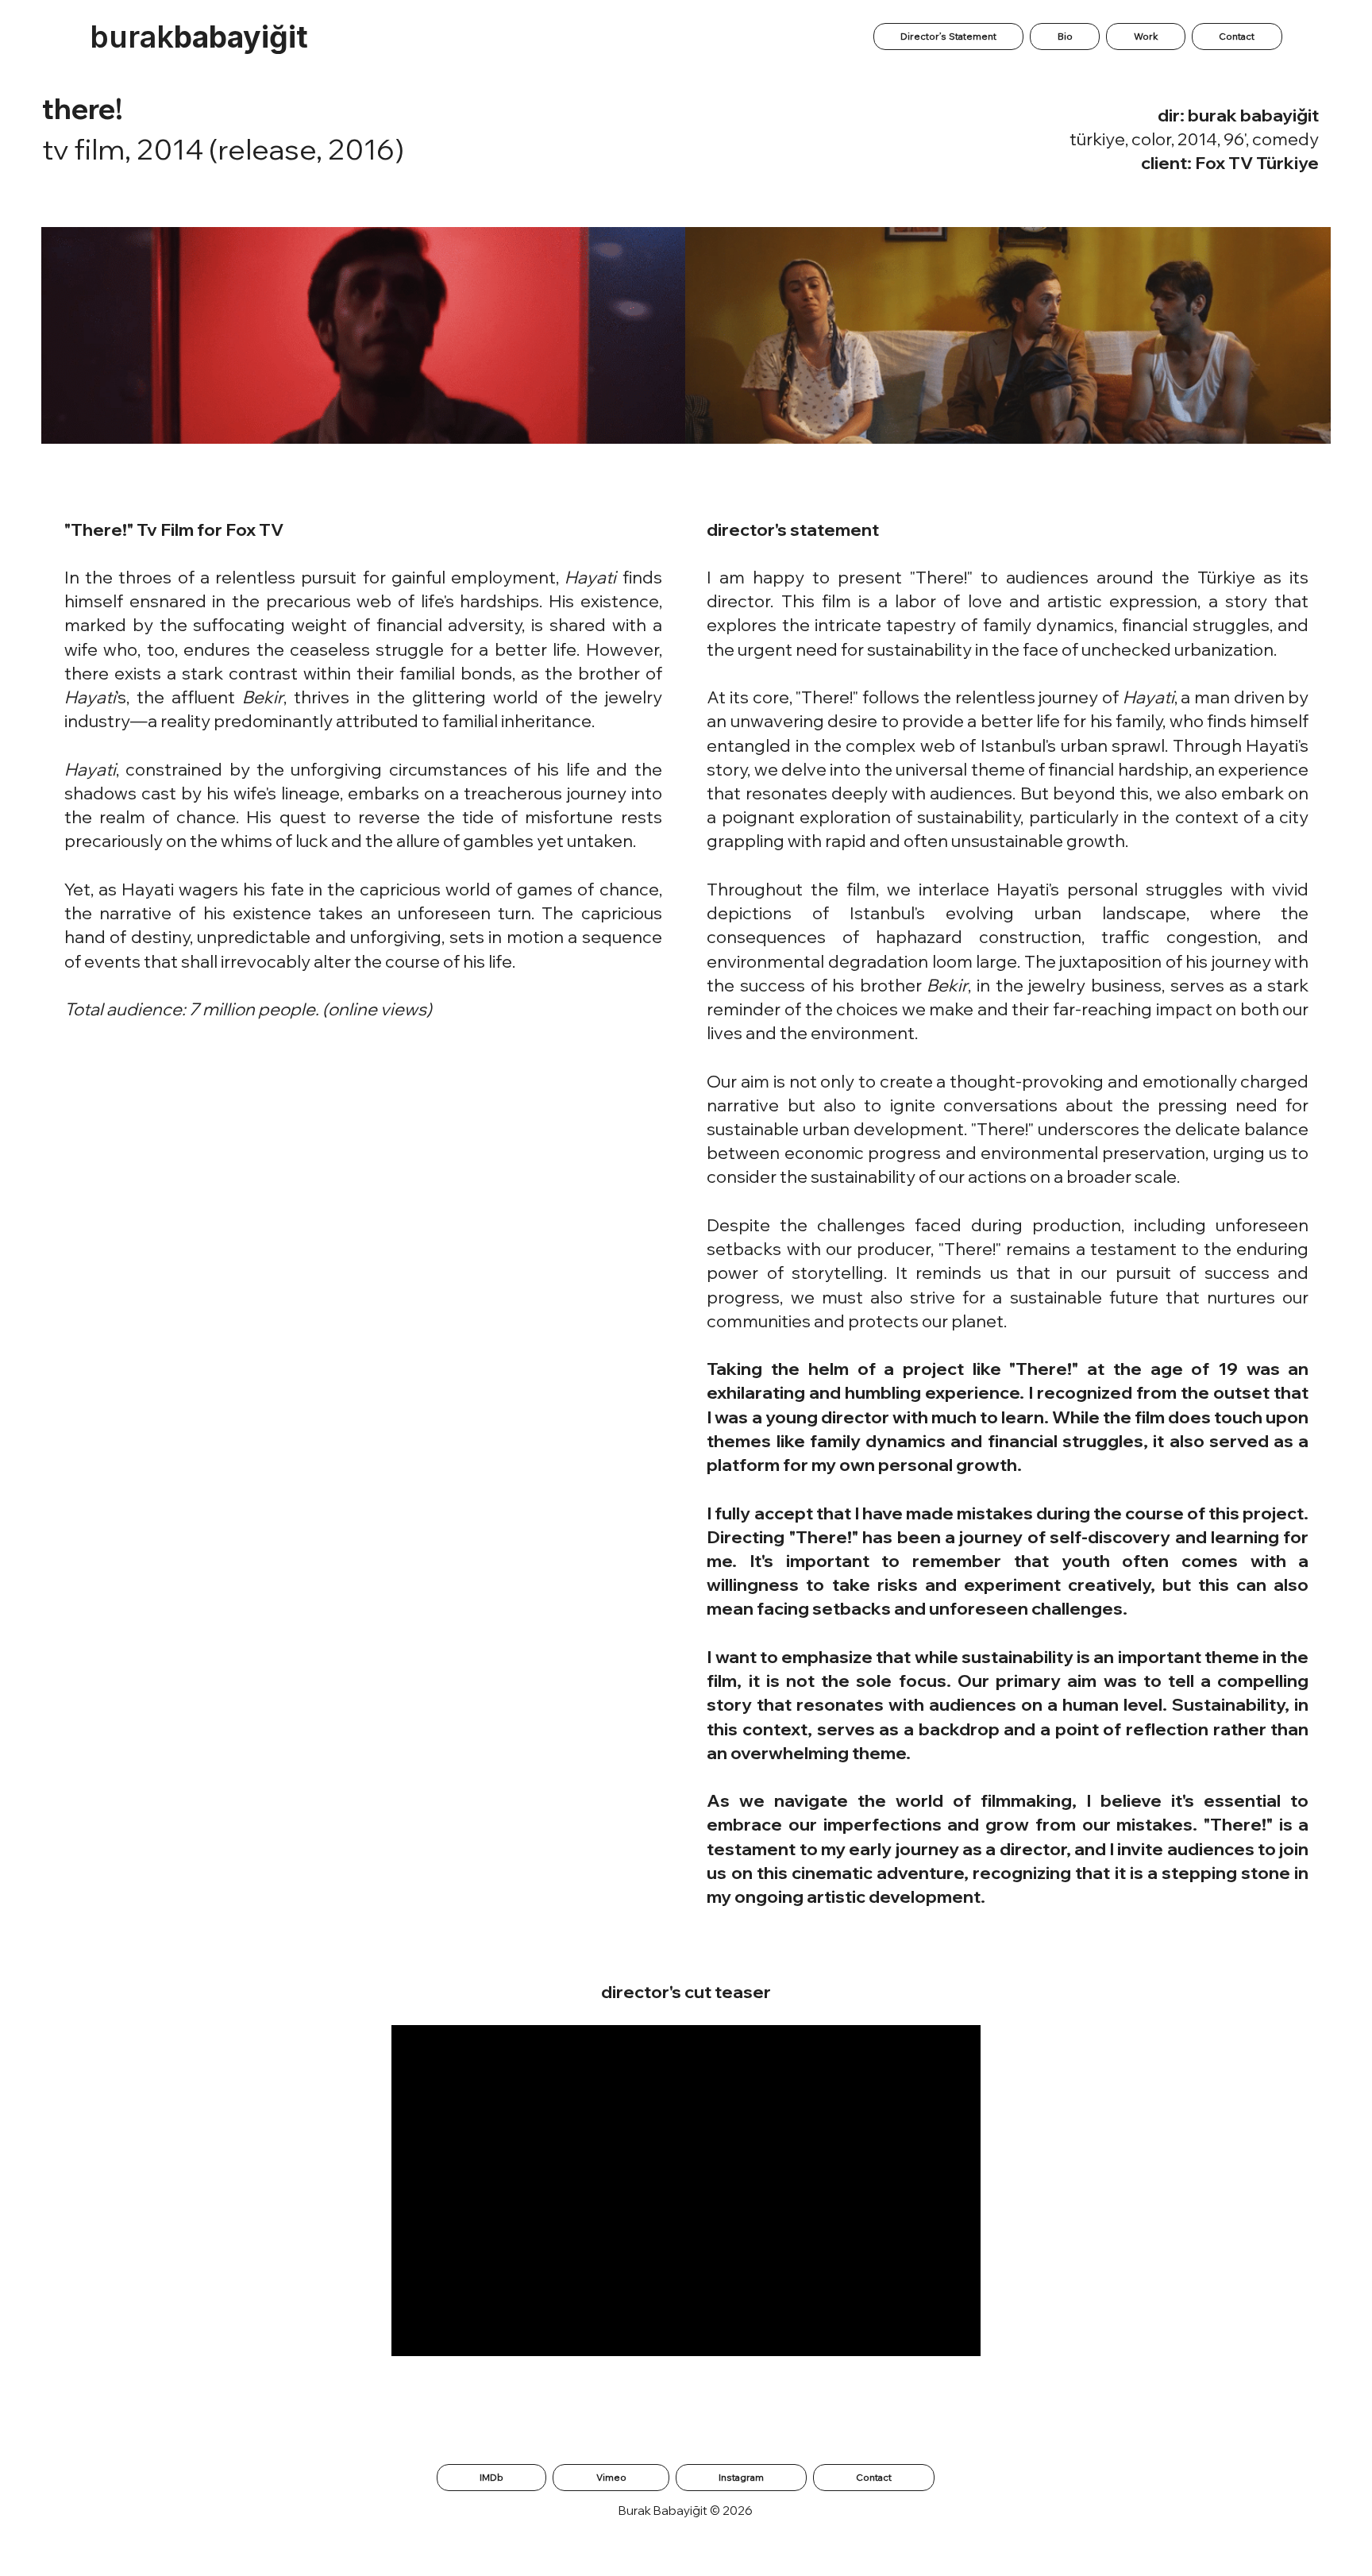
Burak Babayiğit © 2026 (686, 2511)
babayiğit (199, 37)
